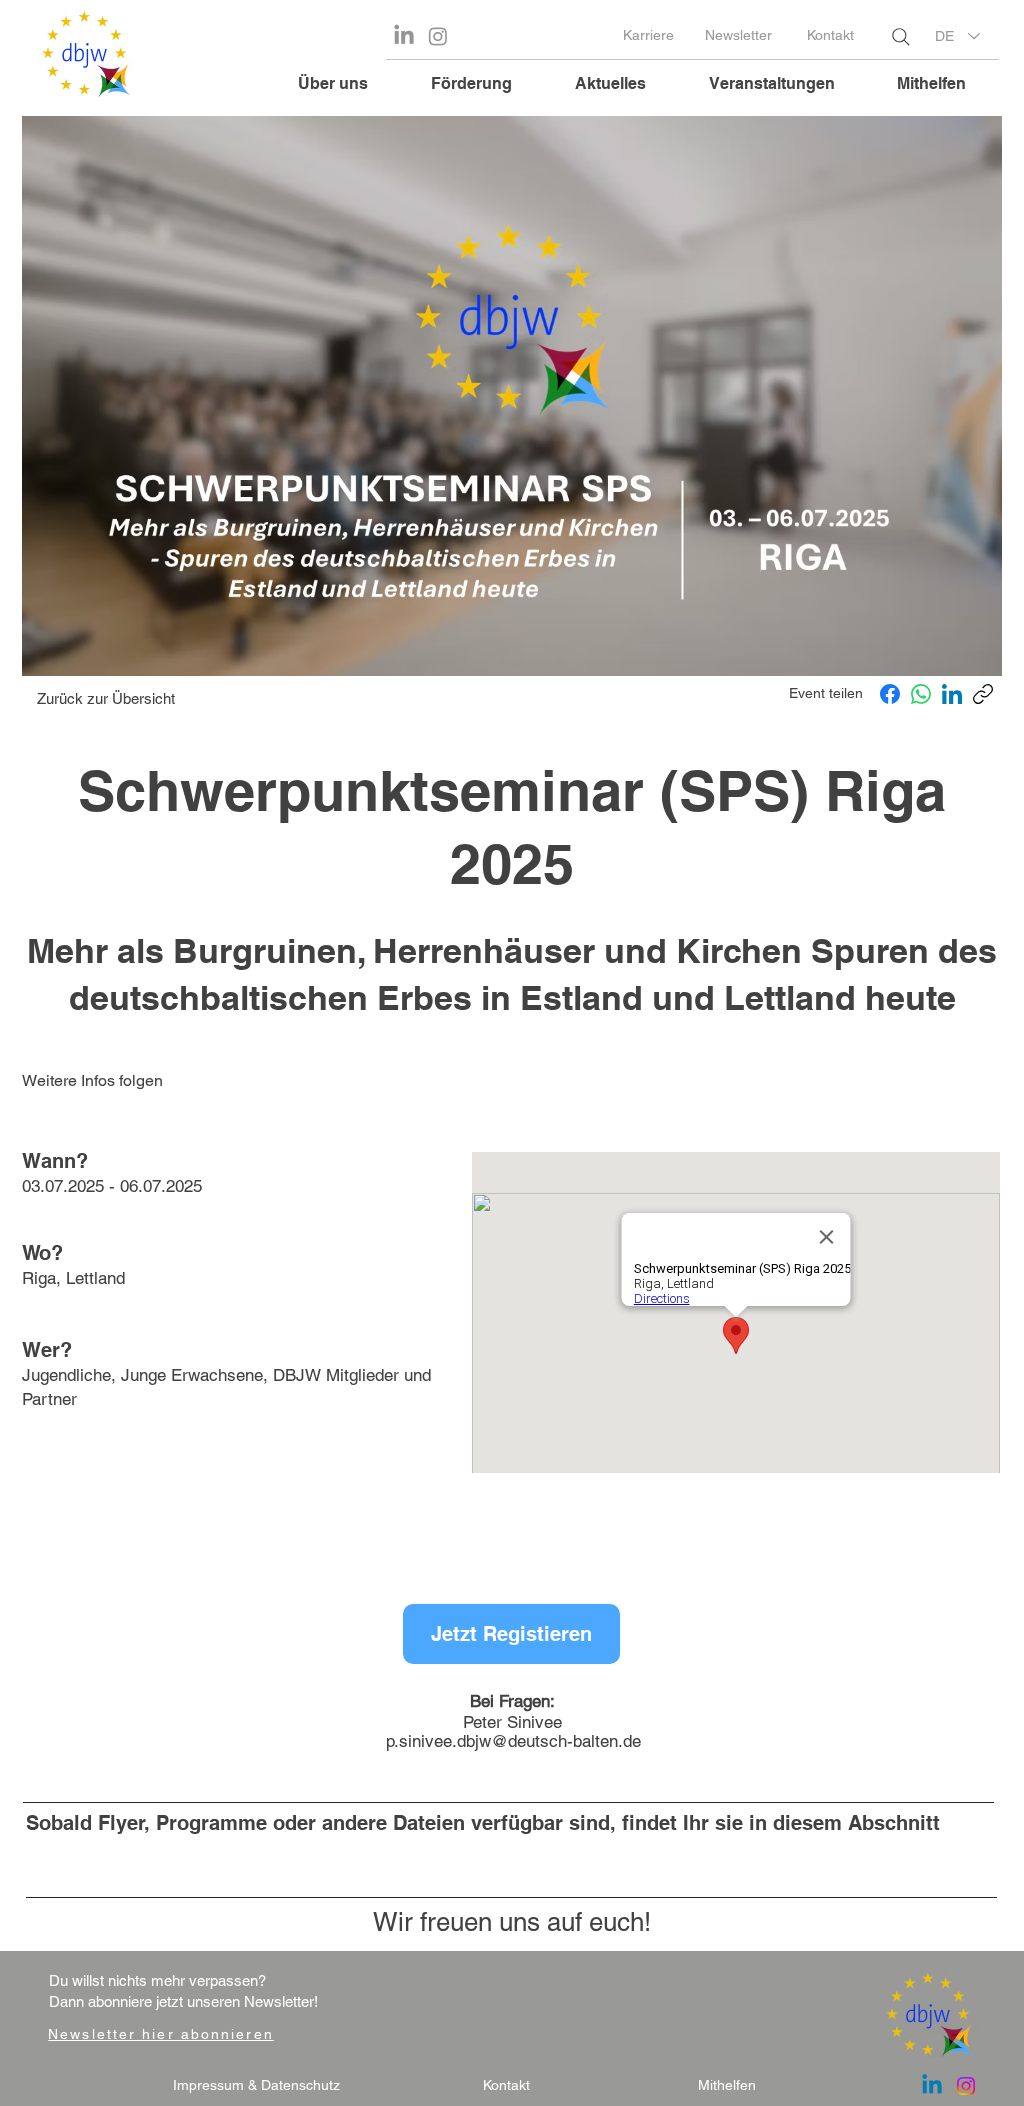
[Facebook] (890, 694)
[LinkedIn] (952, 694)
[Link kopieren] (983, 694)
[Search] (900, 37)
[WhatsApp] (921, 694)
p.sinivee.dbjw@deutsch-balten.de (513, 1741)
